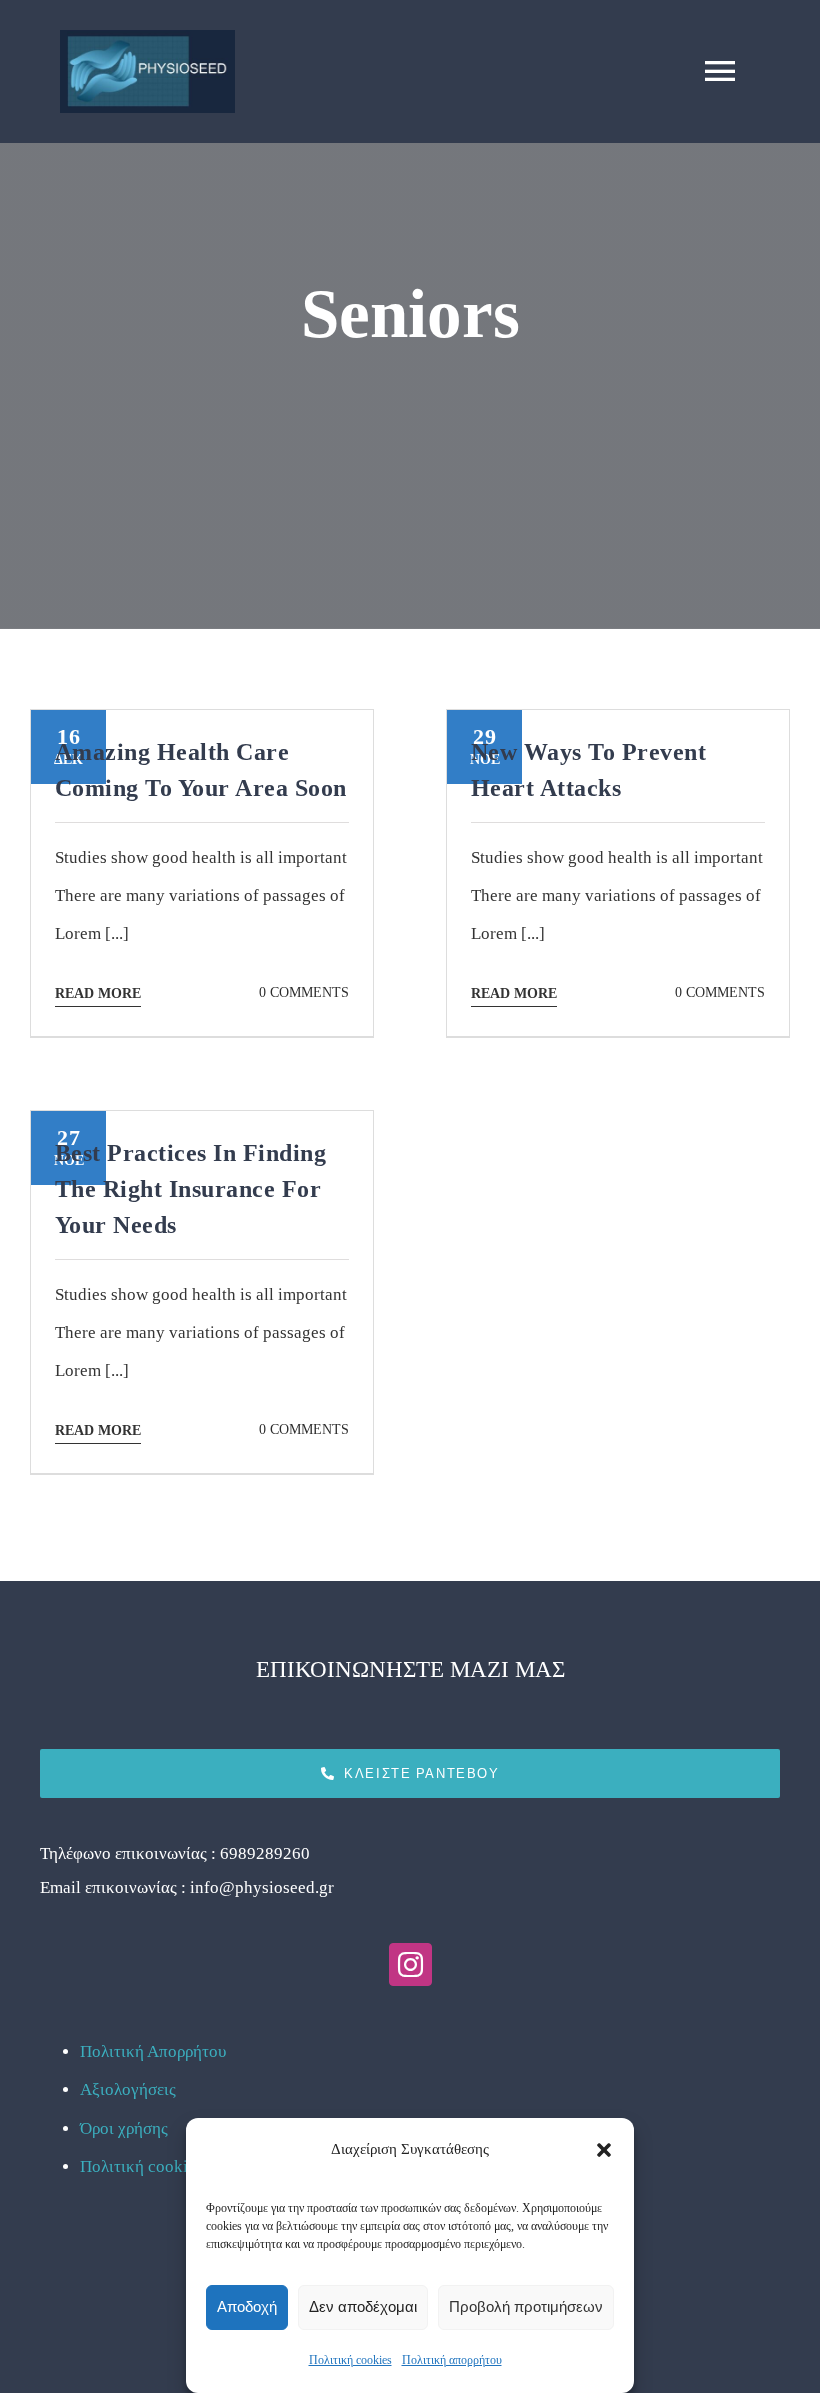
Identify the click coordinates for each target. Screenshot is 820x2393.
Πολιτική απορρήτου (452, 2360)
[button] (604, 2150)
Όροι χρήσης (124, 2128)
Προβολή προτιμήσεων (526, 2306)
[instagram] (410, 1964)
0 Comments (304, 992)
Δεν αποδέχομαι (363, 2306)
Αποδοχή (247, 2306)
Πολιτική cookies (350, 2360)
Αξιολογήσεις (128, 2089)
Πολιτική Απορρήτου (153, 2051)
